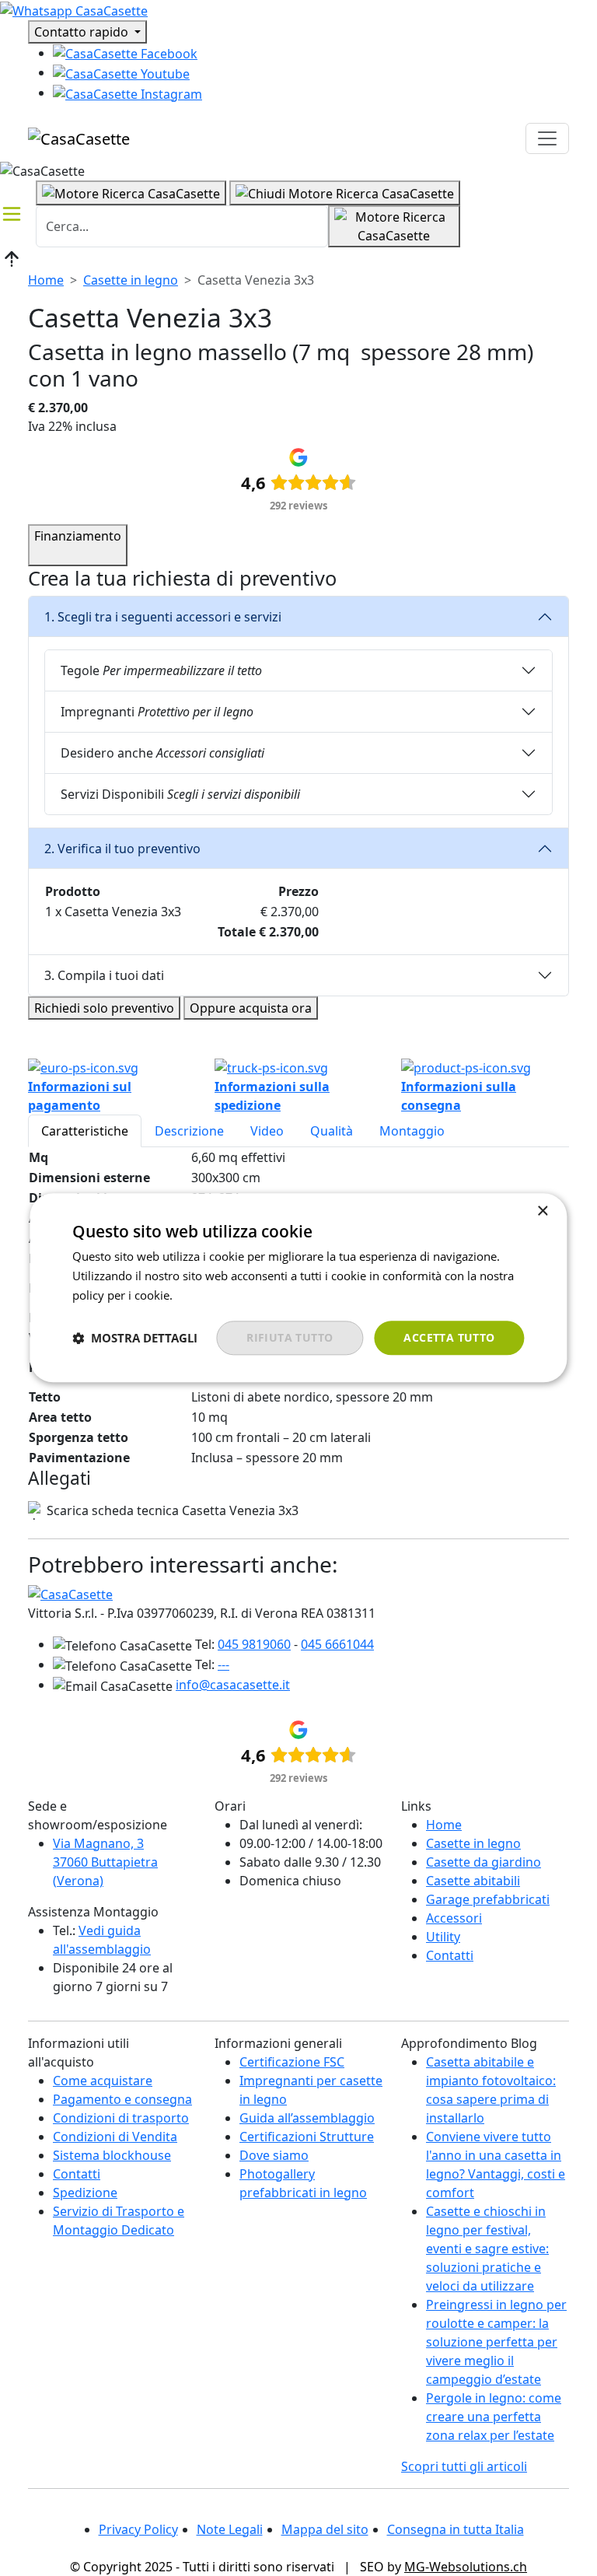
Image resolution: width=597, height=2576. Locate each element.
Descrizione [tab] (189, 1131)
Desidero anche (162, 753)
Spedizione (85, 2193)
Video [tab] (267, 1131)
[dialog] (298, 1288)
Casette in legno (131, 280)
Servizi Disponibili (180, 794)
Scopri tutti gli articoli (464, 2466)
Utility (443, 1937)
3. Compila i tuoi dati (104, 975)
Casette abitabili (473, 1881)
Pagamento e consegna (122, 2099)
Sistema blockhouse (112, 2155)
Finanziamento (78, 536)
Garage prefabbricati (488, 1899)
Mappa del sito (325, 2529)
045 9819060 (254, 1644)
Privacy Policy (138, 2529)
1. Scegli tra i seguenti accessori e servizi (163, 617)
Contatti (450, 1955)
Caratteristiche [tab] (85, 1131)
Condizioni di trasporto (121, 2118)
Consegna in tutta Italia (456, 2529)
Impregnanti (157, 712)
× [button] (542, 1211)
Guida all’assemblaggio (307, 2118)
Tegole (161, 670)
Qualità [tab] (332, 1131)
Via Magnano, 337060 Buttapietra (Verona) (105, 1862)
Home (46, 280)
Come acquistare (103, 2081)
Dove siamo (274, 2155)
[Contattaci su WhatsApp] (74, 9)
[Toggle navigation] (547, 138)
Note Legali (230, 2529)
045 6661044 (337, 1644)
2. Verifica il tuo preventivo (122, 849)
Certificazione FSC (292, 2062)
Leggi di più (206, 1295)
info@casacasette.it (233, 1685)
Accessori (454, 1918)
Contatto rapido (83, 32)
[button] (135, 1338)
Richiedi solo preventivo (104, 1008)
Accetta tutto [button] (449, 1337)
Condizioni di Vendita (115, 2137)
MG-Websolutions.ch (466, 2567)
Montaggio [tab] (412, 1131)
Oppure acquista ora (251, 1008)
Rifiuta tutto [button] (290, 1337)
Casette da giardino (484, 1862)
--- (223, 1664)
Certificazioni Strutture (307, 2137)
